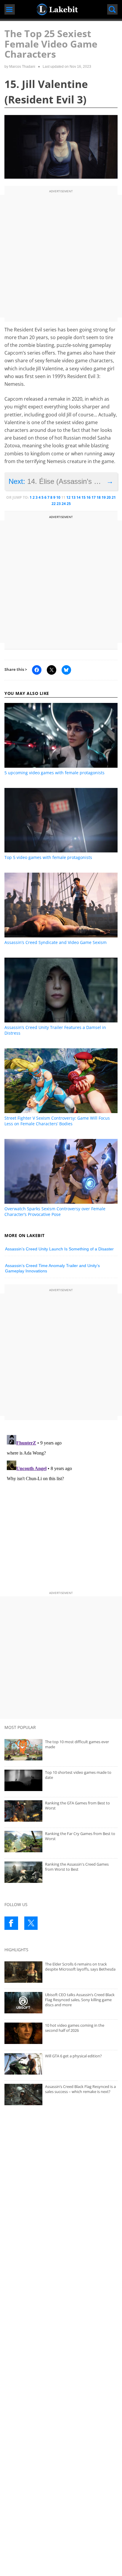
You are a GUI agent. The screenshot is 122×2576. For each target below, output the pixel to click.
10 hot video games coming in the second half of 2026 (75, 2028)
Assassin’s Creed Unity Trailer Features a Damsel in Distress (55, 1030)
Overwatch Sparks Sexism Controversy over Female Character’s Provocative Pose (55, 1211)
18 (99, 497)
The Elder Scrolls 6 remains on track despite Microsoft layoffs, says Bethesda (80, 1967)
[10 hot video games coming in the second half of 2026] (61, 2033)
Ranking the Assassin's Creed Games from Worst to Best (77, 1867)
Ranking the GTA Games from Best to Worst (77, 1805)
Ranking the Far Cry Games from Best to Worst (80, 1836)
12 (68, 497)
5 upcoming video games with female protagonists (54, 773)
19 (104, 497)
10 (58, 497)
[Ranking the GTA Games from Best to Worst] (61, 1811)
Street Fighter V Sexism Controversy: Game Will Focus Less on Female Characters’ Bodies (57, 1121)
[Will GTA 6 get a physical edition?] (61, 2064)
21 (114, 497)
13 (73, 497)
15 (84, 497)
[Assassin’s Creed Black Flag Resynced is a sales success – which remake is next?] (61, 2095)
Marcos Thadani (22, 67)
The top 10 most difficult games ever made (77, 1744)
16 (89, 497)
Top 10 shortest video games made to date (78, 1775)
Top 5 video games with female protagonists (48, 857)
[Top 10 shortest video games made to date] (61, 1780)
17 (94, 497)
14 (78, 497)
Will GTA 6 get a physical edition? (73, 2056)
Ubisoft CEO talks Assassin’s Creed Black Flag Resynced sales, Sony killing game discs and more (80, 2000)
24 (64, 504)
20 (109, 497)
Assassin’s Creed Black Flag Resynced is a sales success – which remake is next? (80, 2089)
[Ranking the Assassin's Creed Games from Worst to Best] (61, 1872)
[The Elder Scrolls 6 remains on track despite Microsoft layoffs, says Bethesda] (61, 1972)
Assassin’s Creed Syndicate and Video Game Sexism (56, 942)
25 (69, 504)
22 (54, 504)
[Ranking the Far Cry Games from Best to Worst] (61, 1842)
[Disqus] (61, 1507)
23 (59, 504)
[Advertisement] (61, 256)
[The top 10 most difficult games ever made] (61, 1750)
